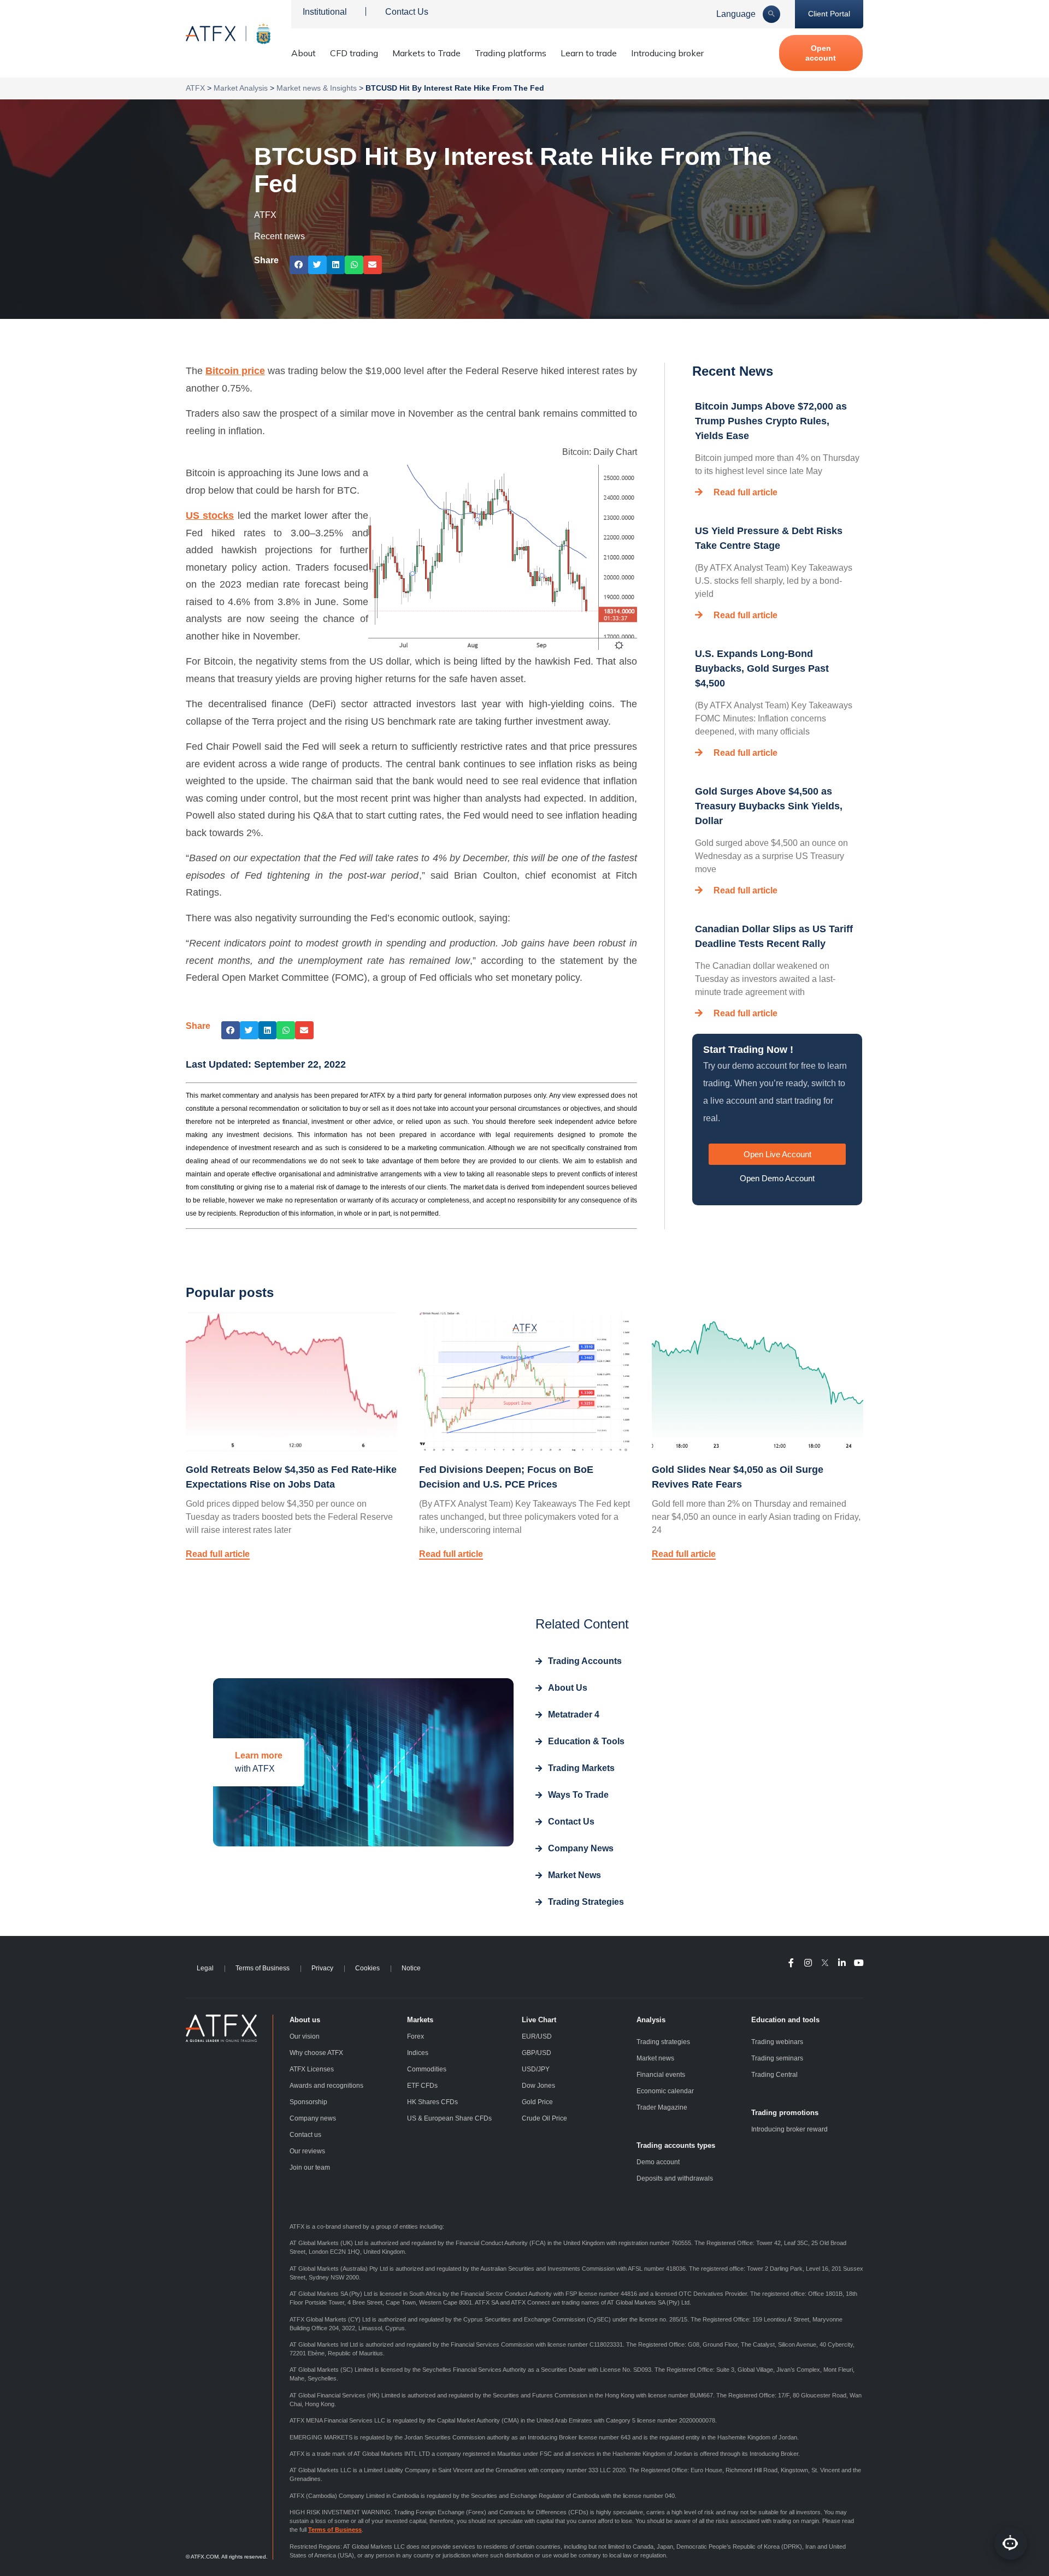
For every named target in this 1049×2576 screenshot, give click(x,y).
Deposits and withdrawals (675, 2178)
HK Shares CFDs (432, 2102)
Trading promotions (785, 2113)
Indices (418, 2053)
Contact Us (407, 12)
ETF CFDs (422, 2086)
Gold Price (537, 2102)
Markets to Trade (426, 53)
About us (305, 2020)
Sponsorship (308, 2102)
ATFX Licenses (312, 2069)
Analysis (651, 2020)
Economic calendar (665, 2091)
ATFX (195, 88)
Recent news (279, 236)
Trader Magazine (662, 2107)
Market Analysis (241, 88)
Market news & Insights (317, 88)
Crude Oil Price (544, 2118)
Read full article (746, 492)
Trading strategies (663, 2042)
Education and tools (785, 2020)
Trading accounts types (676, 2145)
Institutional (325, 12)
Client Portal (829, 14)
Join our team (310, 2168)
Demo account (658, 2162)
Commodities (427, 2069)
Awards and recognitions (326, 2086)
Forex (416, 2036)
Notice (411, 1968)
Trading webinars (777, 2042)
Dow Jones (538, 2086)
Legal (205, 1968)
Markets (420, 2020)
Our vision (305, 2036)
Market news (655, 2058)
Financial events (661, 2075)
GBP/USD (537, 2053)
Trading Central (774, 2075)
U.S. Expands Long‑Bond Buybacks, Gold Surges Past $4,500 (762, 668)
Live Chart (539, 2020)
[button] (299, 265)
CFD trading (354, 53)
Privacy (322, 1968)
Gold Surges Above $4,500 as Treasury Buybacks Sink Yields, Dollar (769, 806)
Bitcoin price (235, 371)
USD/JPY (536, 2069)
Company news (313, 2118)
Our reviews (307, 2151)
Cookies (367, 1968)
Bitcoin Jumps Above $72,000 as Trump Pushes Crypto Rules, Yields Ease (771, 421)
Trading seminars (777, 2058)
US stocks (210, 516)
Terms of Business (263, 1968)
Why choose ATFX (316, 2053)
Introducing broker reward (789, 2129)
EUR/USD (537, 2036)
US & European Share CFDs (449, 2118)
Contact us (305, 2135)
